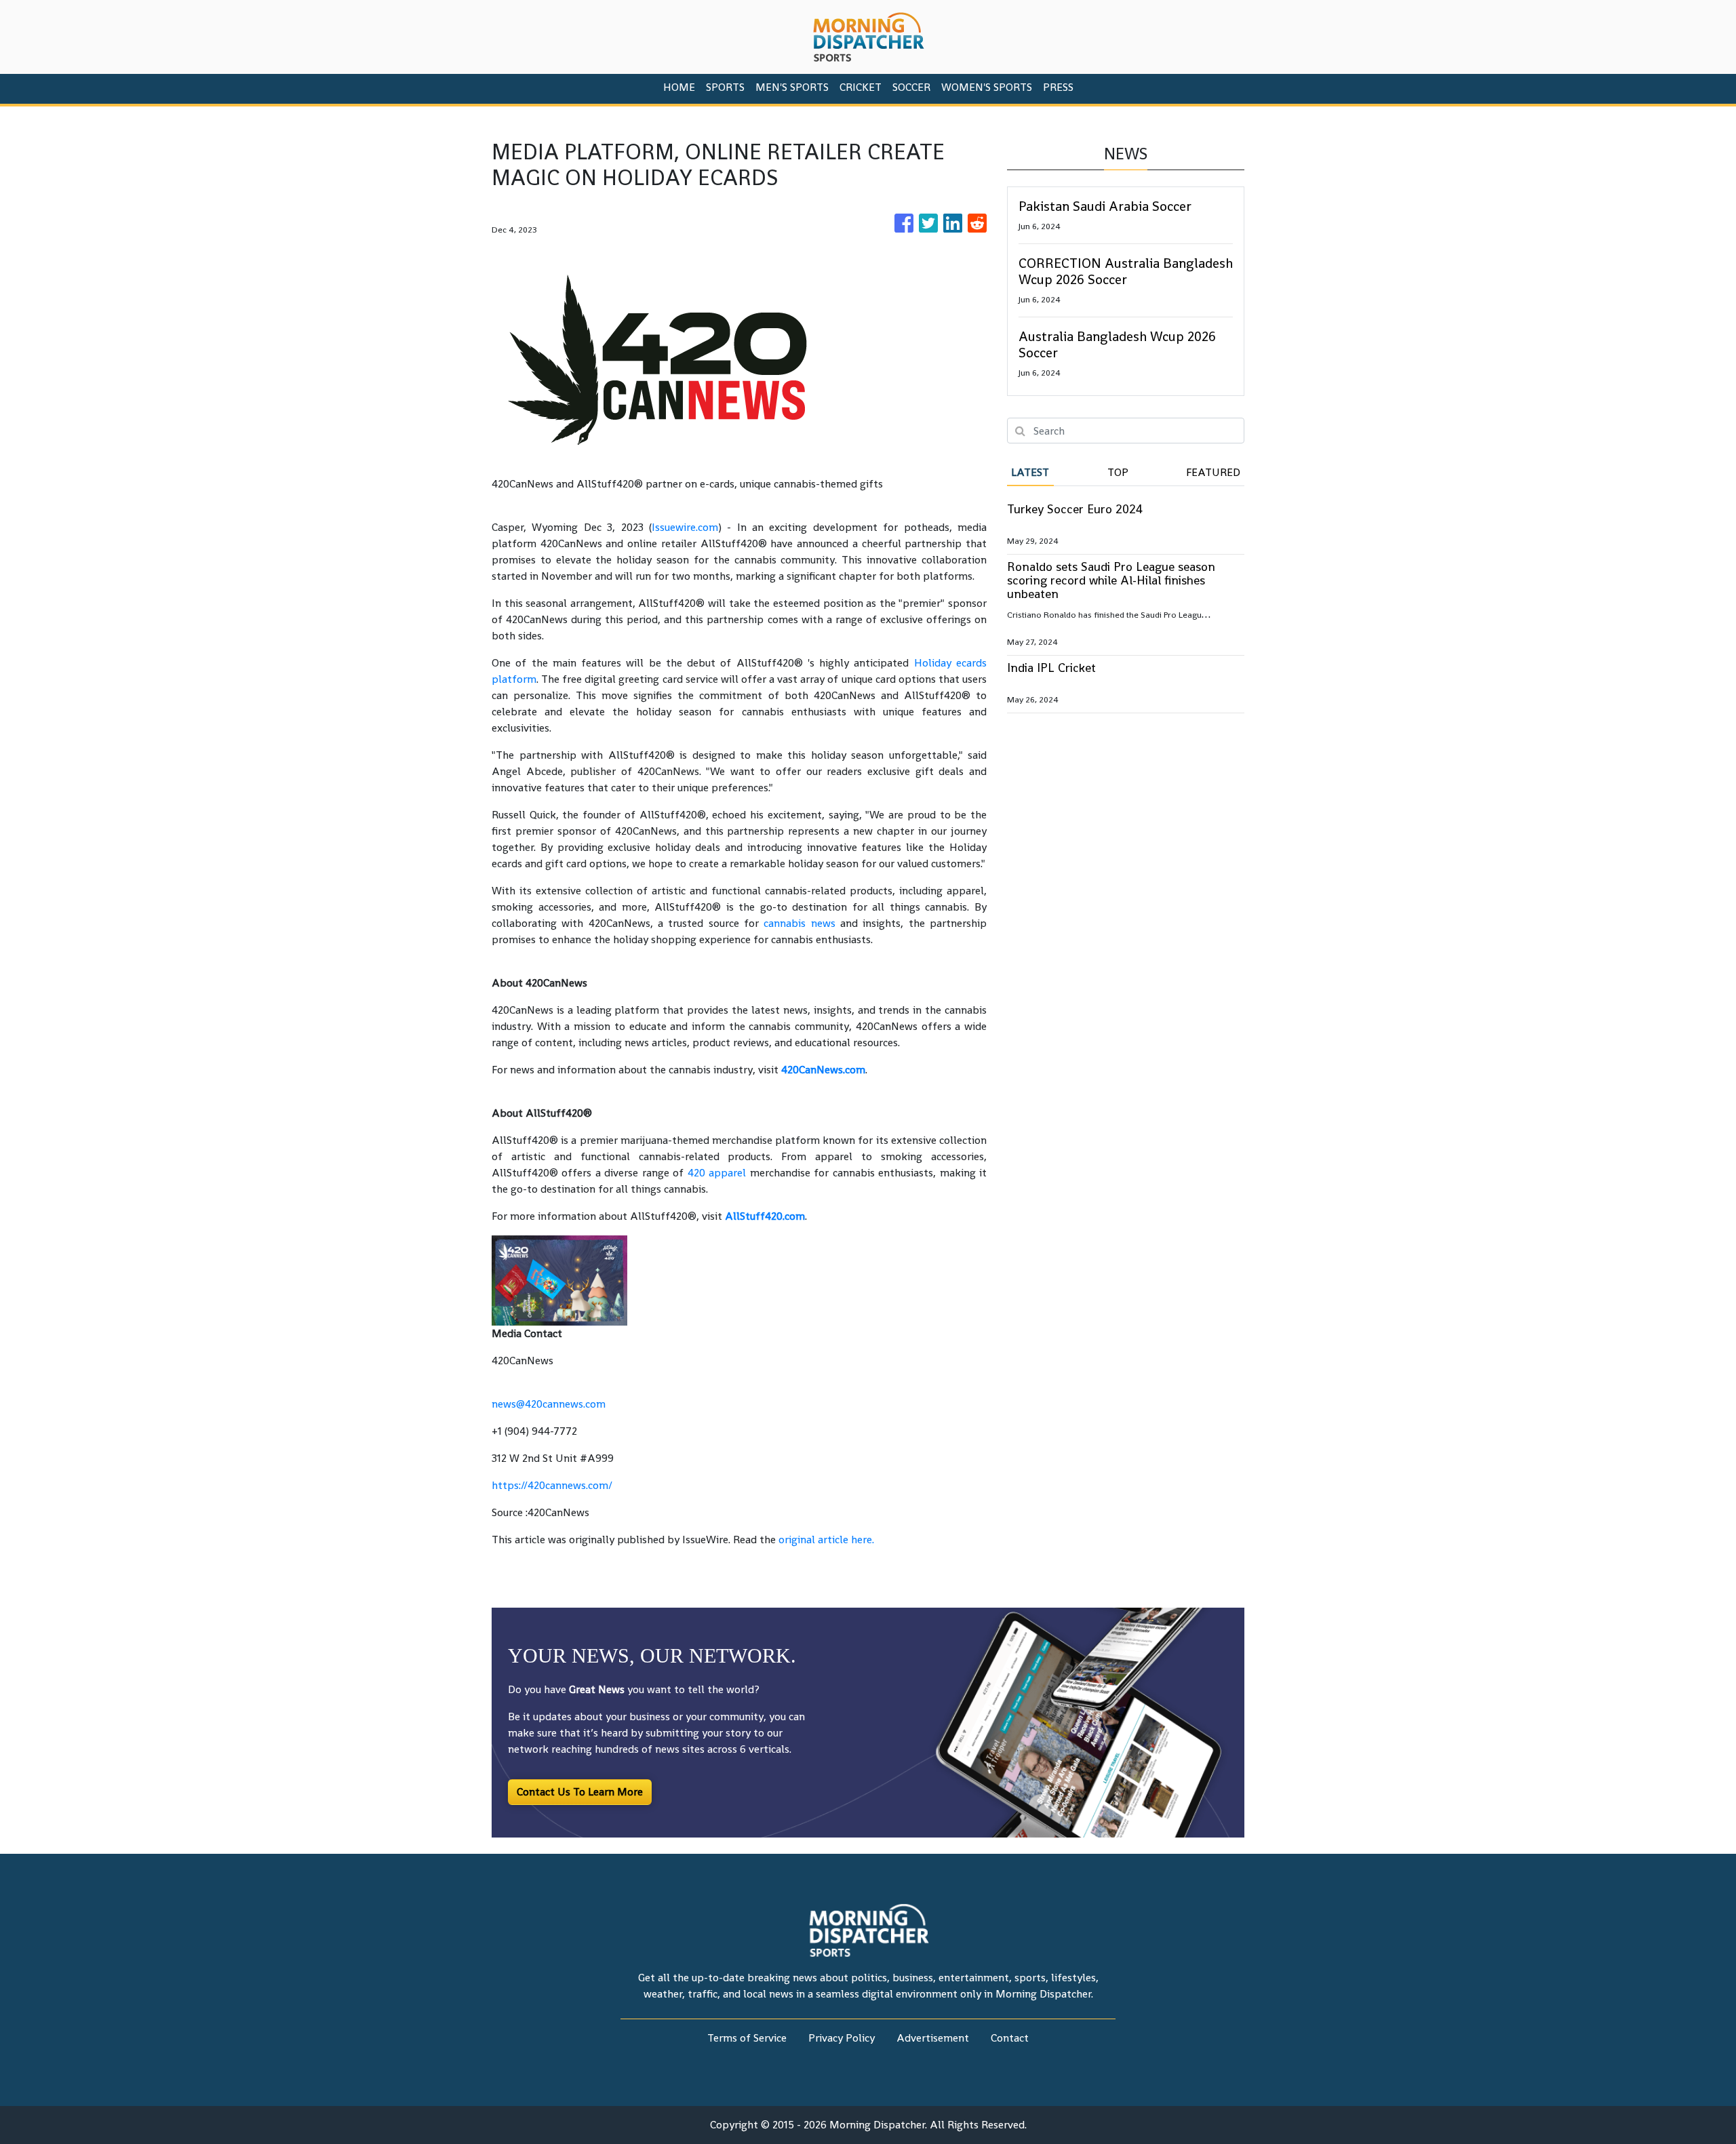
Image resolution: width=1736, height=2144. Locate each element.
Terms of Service (747, 2038)
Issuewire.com (685, 527)
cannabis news (799, 923)
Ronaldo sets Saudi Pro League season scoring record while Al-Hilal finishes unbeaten (1111, 580)
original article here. (826, 1540)
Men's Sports (792, 87)
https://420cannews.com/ (552, 1485)
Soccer (911, 87)
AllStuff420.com (765, 1216)
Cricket (861, 87)
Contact (1010, 2038)
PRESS (1058, 87)
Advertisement (933, 2038)
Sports (725, 87)
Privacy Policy (842, 2038)
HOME (679, 87)
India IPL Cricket (1051, 668)
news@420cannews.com (549, 1404)
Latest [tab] (1030, 472)
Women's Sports (987, 87)
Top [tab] (1118, 472)
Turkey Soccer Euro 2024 (1075, 509)
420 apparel (717, 1173)
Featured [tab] (1213, 472)
